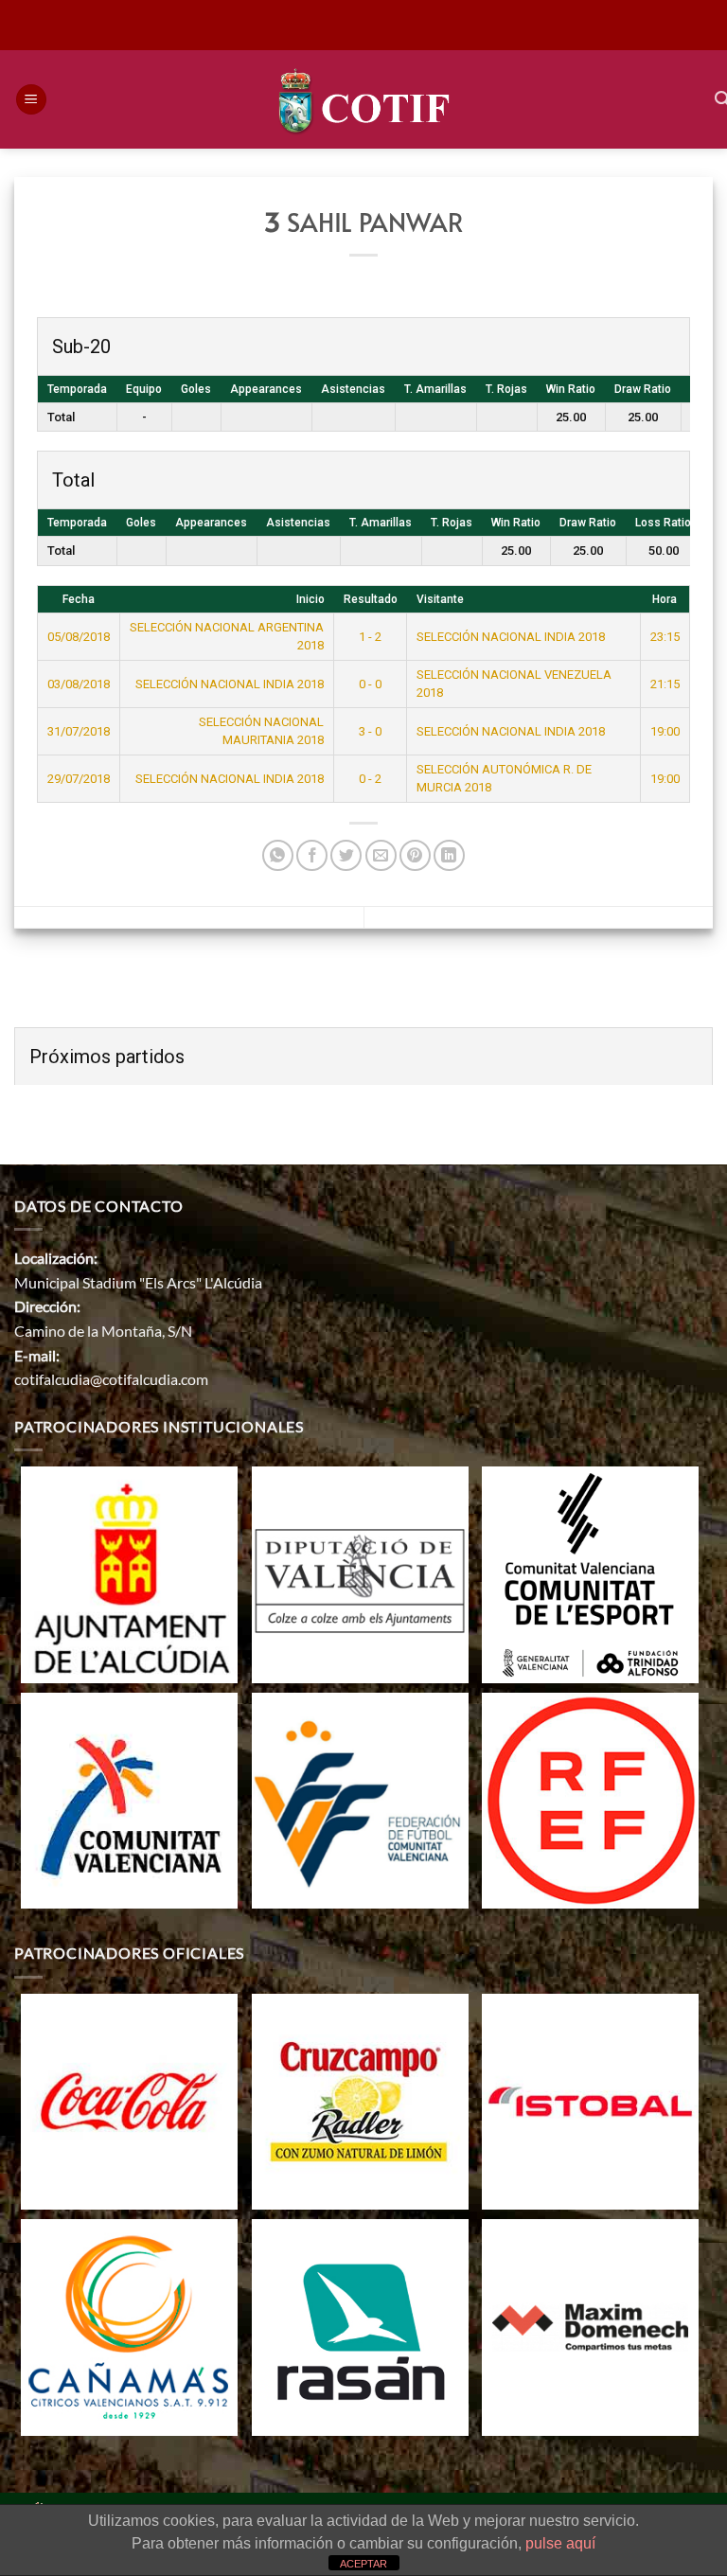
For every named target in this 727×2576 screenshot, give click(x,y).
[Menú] (31, 100)
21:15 (665, 684)
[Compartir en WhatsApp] (278, 855)
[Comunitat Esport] (590, 1572)
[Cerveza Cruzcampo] (360, 2099)
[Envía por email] (381, 855)
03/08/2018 (79, 684)
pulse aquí (560, 2543)
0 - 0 (370, 684)
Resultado (371, 599)
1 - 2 (370, 637)
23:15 (665, 637)
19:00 (665, 731)
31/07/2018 (79, 731)
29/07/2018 (79, 779)
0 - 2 (370, 779)
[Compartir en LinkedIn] (449, 855)
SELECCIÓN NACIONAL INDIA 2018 (511, 637)
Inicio (310, 599)
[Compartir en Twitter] (346, 855)
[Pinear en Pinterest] (415, 855)
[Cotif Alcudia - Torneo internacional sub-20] (364, 99)
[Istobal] (590, 2099)
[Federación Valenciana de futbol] (360, 1798)
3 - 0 (370, 731)
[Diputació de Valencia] (360, 1572)
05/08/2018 (79, 637)
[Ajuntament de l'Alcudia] (129, 1572)
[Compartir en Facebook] (312, 855)
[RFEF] (590, 1798)
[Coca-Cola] (129, 2099)
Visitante (440, 599)
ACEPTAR (363, 2564)
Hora (665, 599)
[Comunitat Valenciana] (129, 1798)
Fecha (79, 599)
